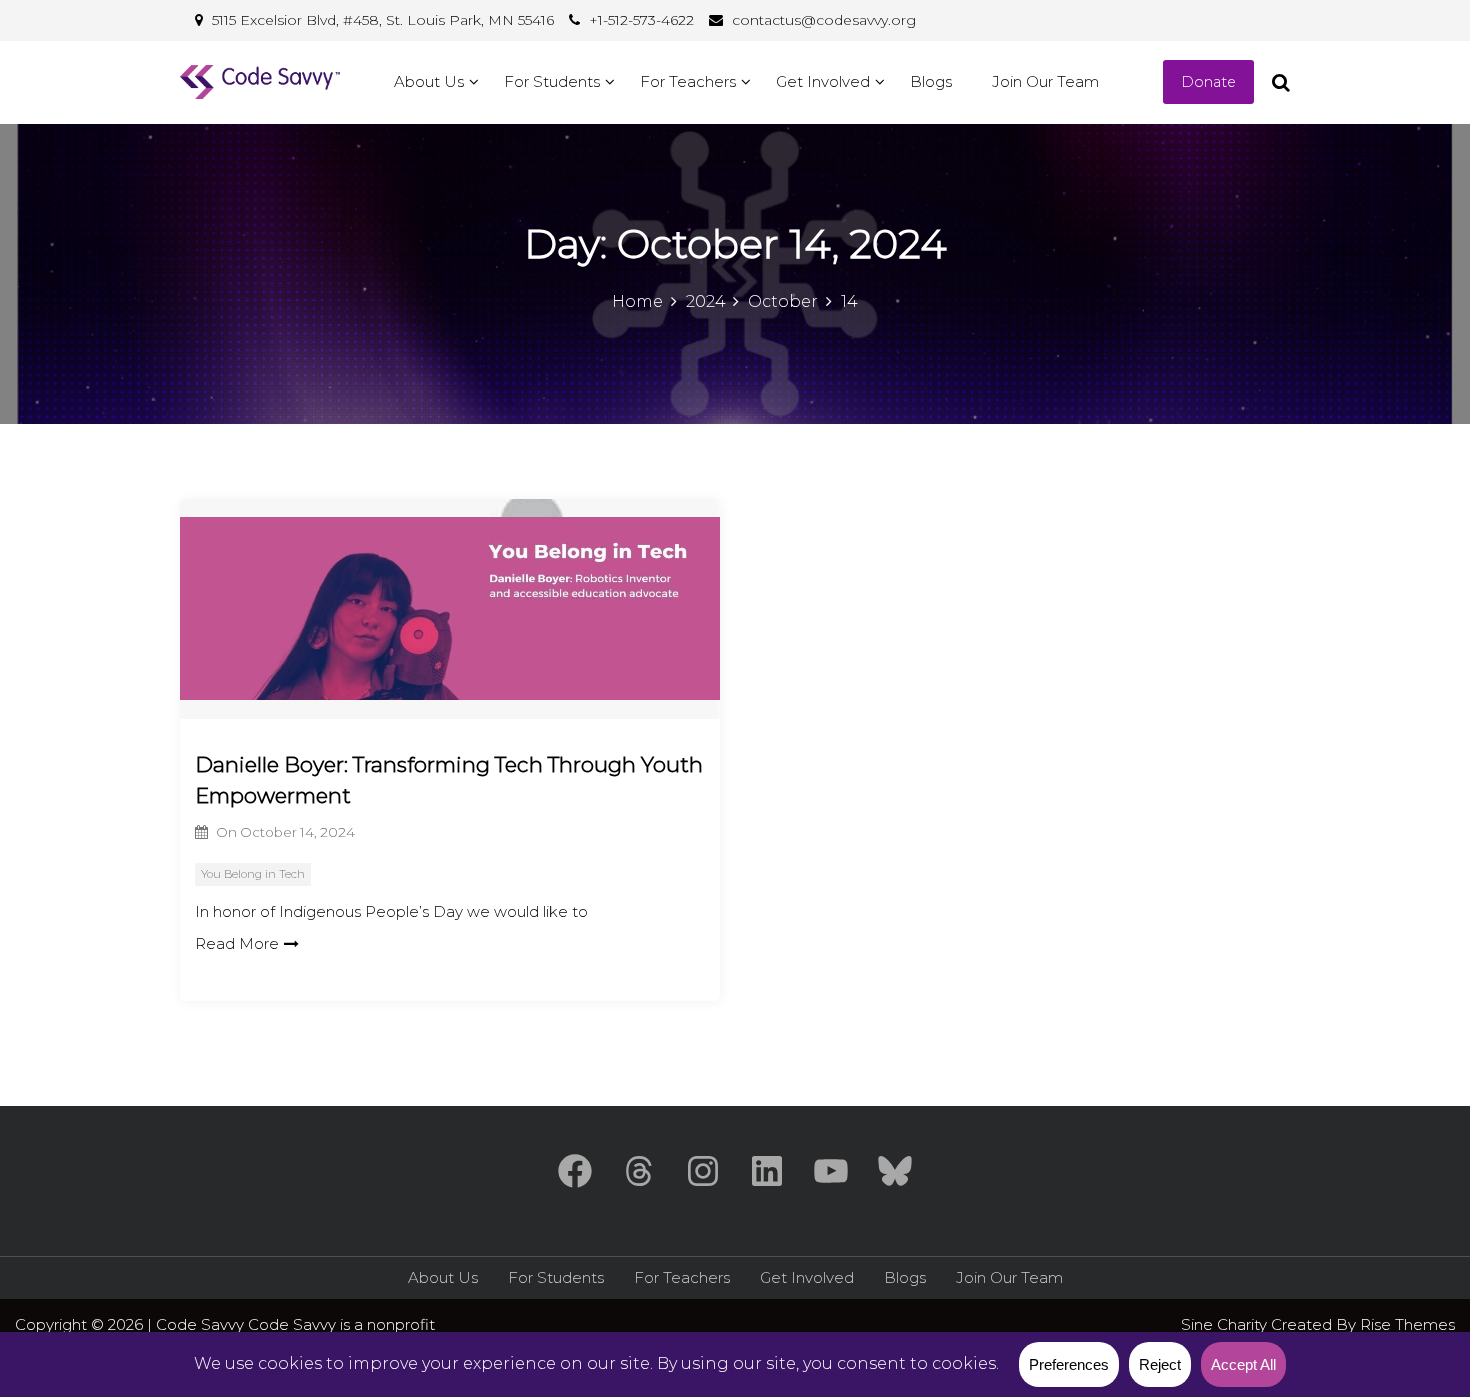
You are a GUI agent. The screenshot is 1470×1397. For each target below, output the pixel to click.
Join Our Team (1045, 81)
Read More (237, 943)
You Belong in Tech (253, 874)
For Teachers (688, 81)
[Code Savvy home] (260, 82)
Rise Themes (1407, 1324)
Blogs (931, 81)
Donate (1208, 82)
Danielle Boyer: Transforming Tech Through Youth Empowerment (449, 780)
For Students (552, 81)
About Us (429, 81)
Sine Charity (1226, 1324)
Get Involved (823, 81)
